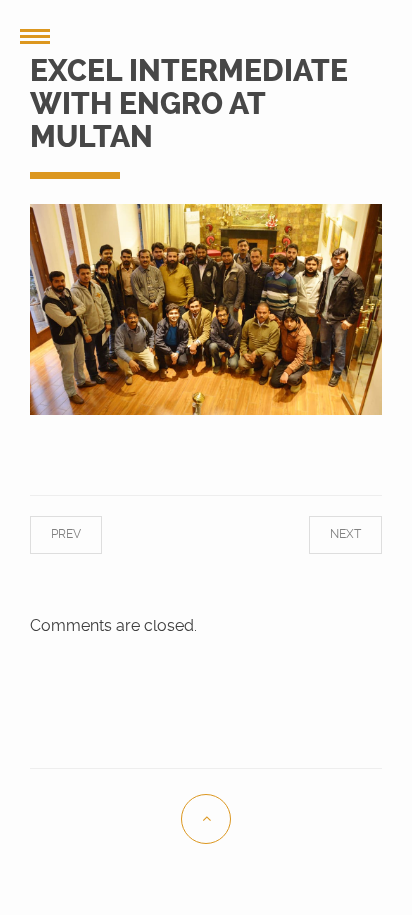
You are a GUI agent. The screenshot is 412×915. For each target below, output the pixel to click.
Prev (81, 534)
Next (330, 534)
